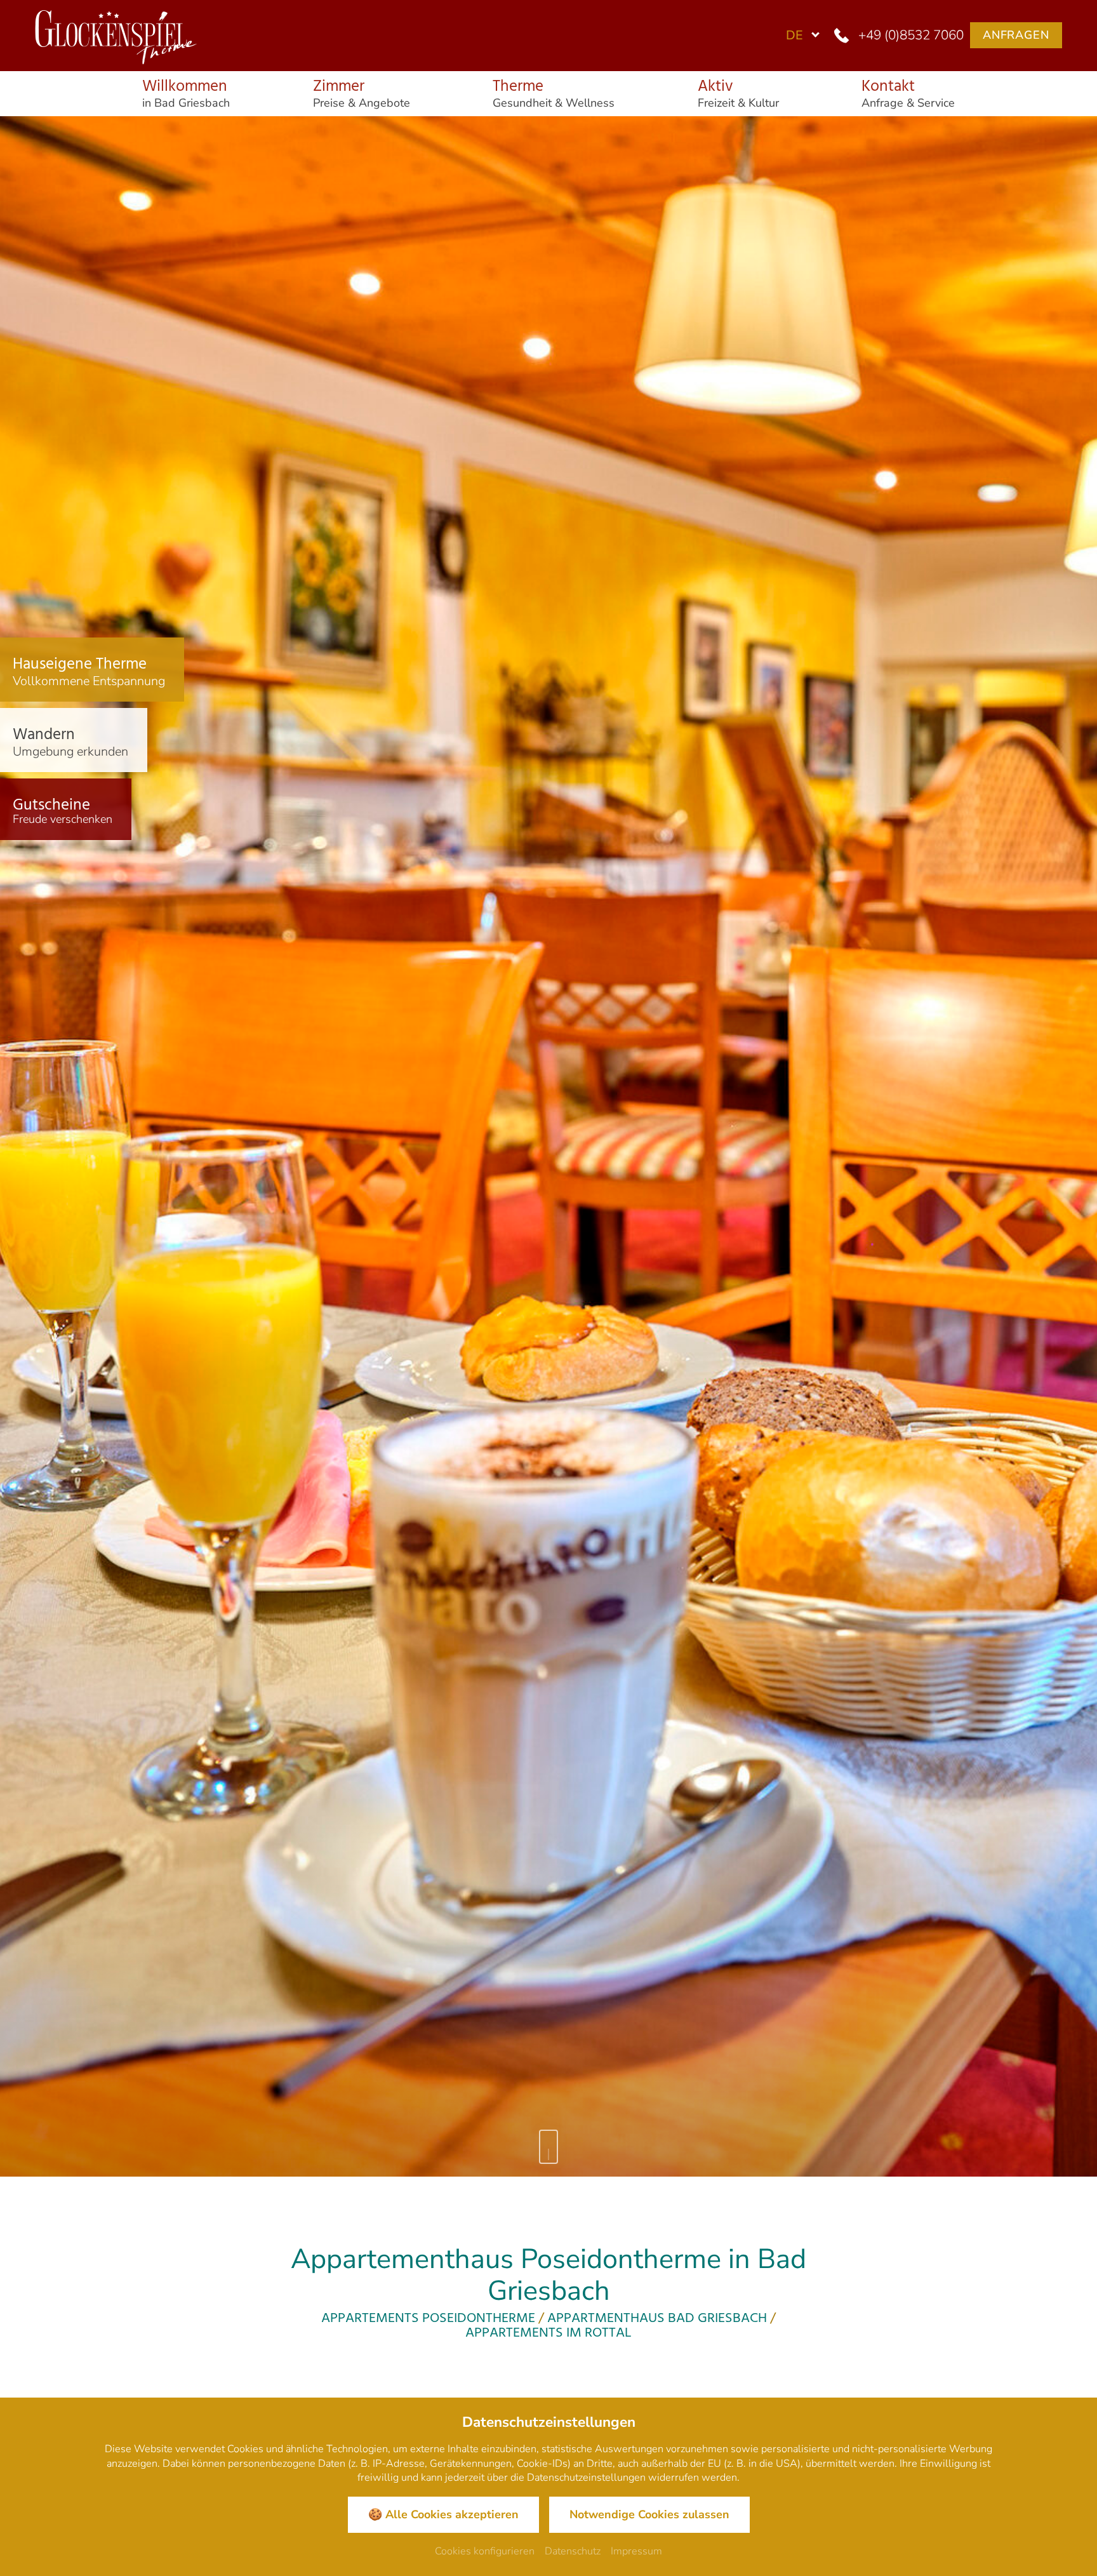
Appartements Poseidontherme (428, 2319)
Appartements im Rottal (548, 2333)
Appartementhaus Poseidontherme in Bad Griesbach (548, 2275)
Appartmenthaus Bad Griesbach (657, 2319)
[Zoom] (548, 1147)
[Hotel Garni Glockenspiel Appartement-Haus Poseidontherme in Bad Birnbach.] (111, 33)
